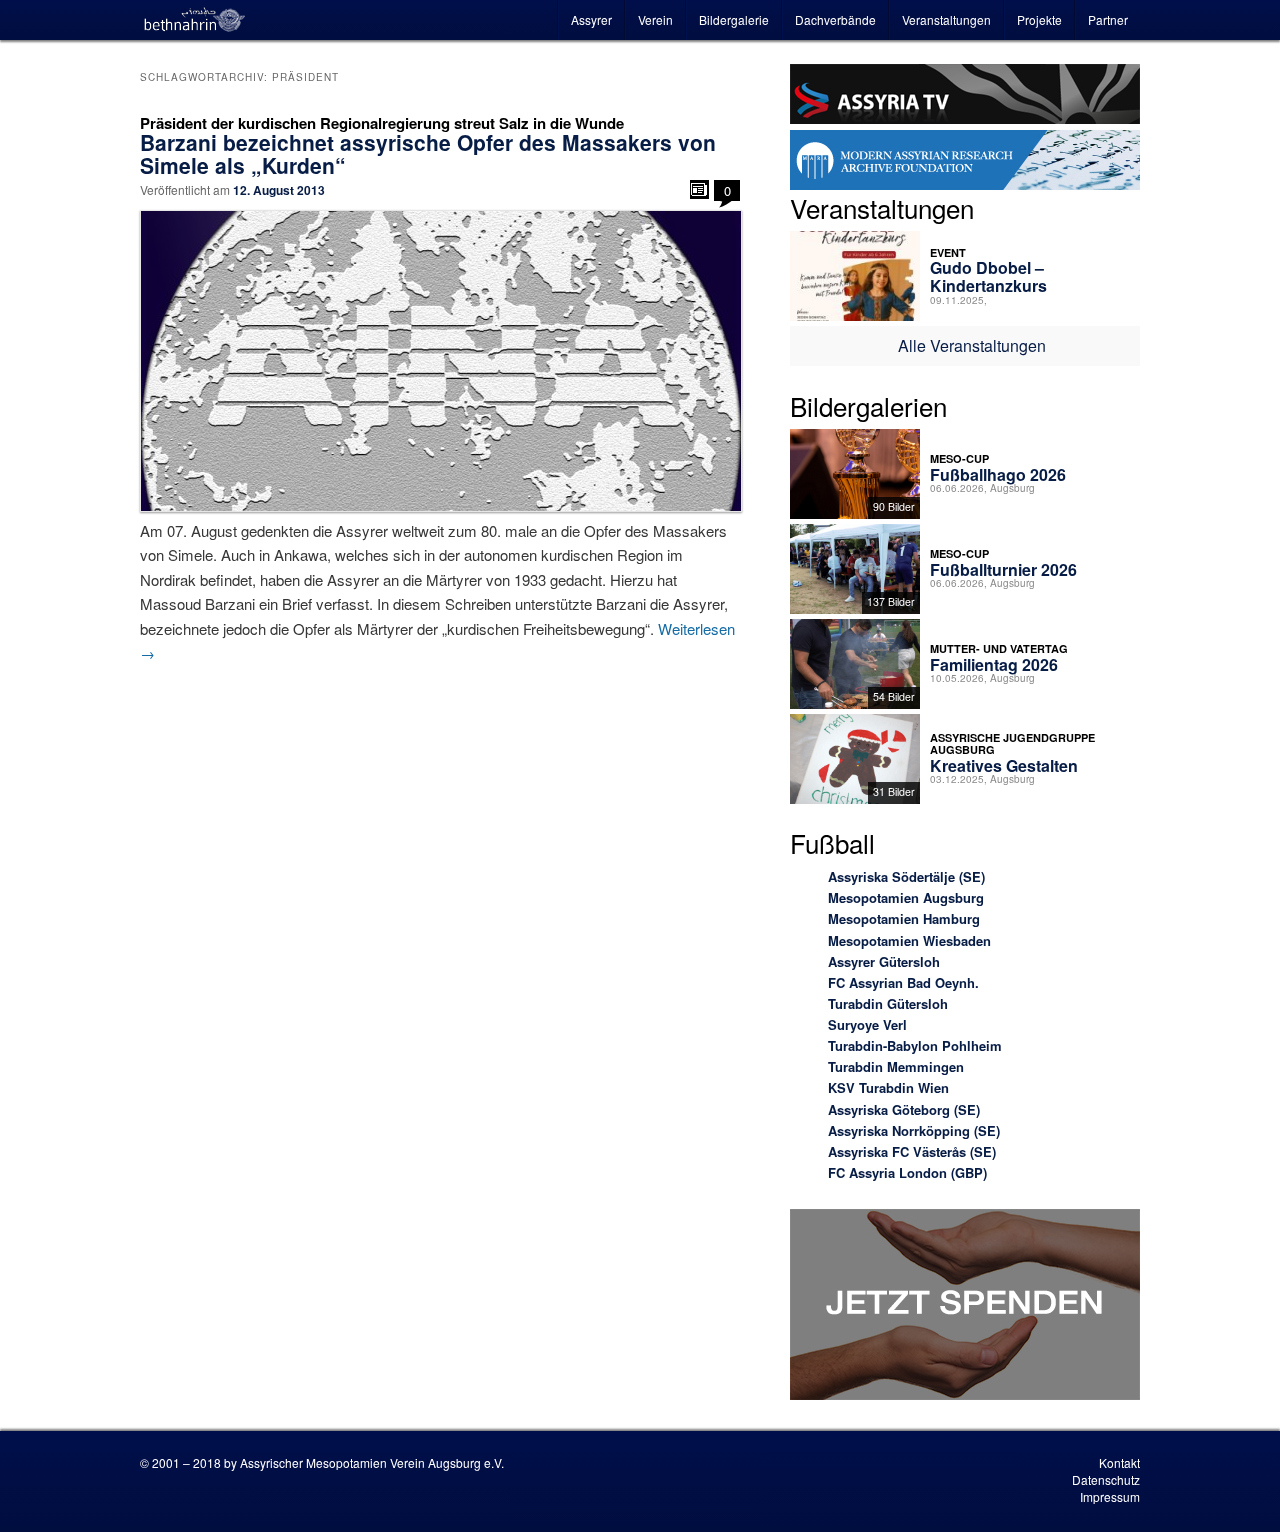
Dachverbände (835, 19)
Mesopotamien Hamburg (904, 918)
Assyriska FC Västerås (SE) (912, 1151)
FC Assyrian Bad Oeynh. (903, 982)
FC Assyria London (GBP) (907, 1172)
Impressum (1110, 1496)
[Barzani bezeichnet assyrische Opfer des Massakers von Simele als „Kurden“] (440, 361)
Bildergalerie (734, 19)
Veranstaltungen (946, 19)
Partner (1108, 19)
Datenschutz (1106, 1479)
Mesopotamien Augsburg (906, 897)
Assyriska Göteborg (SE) (904, 1109)
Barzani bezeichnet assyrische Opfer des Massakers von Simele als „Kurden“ (428, 153)
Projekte (1039, 19)
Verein (655, 19)
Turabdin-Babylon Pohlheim (915, 1045)
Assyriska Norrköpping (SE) (914, 1130)
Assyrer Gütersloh (884, 961)
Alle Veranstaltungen (972, 345)
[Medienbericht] (699, 189)
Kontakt (1119, 1462)
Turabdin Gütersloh (888, 1003)
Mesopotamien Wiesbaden (909, 940)
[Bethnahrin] (195, 20)
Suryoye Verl (867, 1024)
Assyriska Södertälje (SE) (906, 876)
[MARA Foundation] (965, 163)
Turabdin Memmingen (896, 1066)
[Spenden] (965, 1307)
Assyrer (591, 19)
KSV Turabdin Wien (888, 1087)
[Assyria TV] (965, 97)
